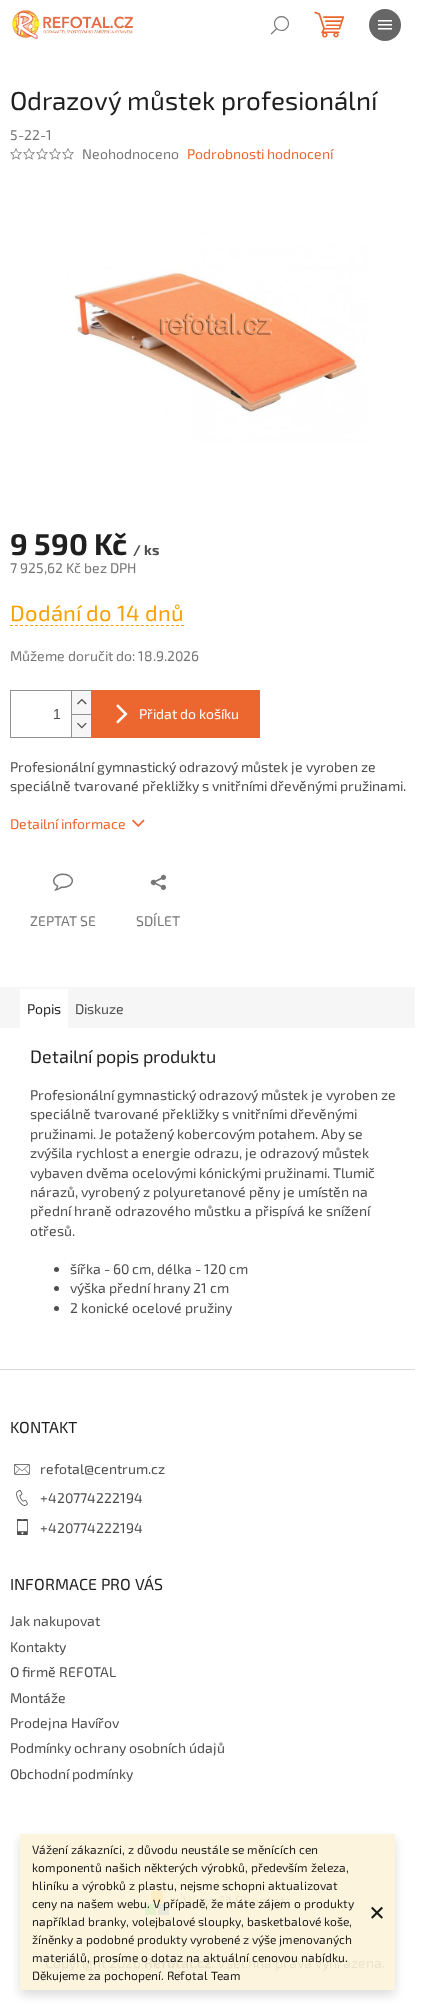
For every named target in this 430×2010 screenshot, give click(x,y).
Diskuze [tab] (99, 1008)
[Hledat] (280, 25)
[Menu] (385, 25)
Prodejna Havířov (64, 1722)
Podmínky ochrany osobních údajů (117, 1747)
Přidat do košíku (189, 713)
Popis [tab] (44, 1008)
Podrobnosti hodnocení (260, 153)
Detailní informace (68, 823)
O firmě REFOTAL (63, 1671)
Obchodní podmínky (71, 1773)
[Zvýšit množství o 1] (81, 702)
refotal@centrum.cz (102, 1468)
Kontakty (38, 1646)
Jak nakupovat (55, 1620)
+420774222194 (91, 1497)
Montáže (38, 1697)
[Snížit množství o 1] (81, 725)
